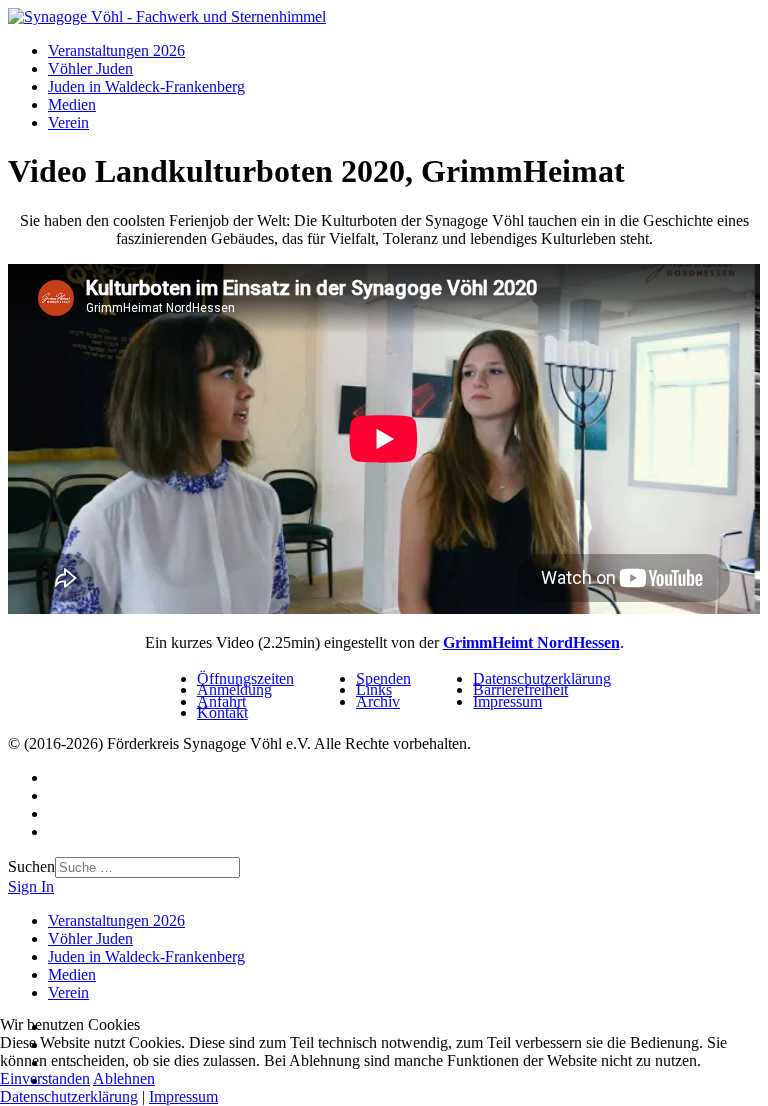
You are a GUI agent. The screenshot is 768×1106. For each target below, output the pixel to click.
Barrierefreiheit (520, 689)
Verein (68, 122)
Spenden (383, 678)
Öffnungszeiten (245, 678)
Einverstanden (45, 1078)
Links (374, 689)
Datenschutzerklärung (542, 678)
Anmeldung (234, 689)
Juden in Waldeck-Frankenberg (146, 86)
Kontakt (222, 712)
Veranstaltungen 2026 (116, 50)
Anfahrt (221, 701)
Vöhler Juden (90, 68)
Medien (72, 104)
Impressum (507, 701)
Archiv (378, 701)
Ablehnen (124, 1078)
